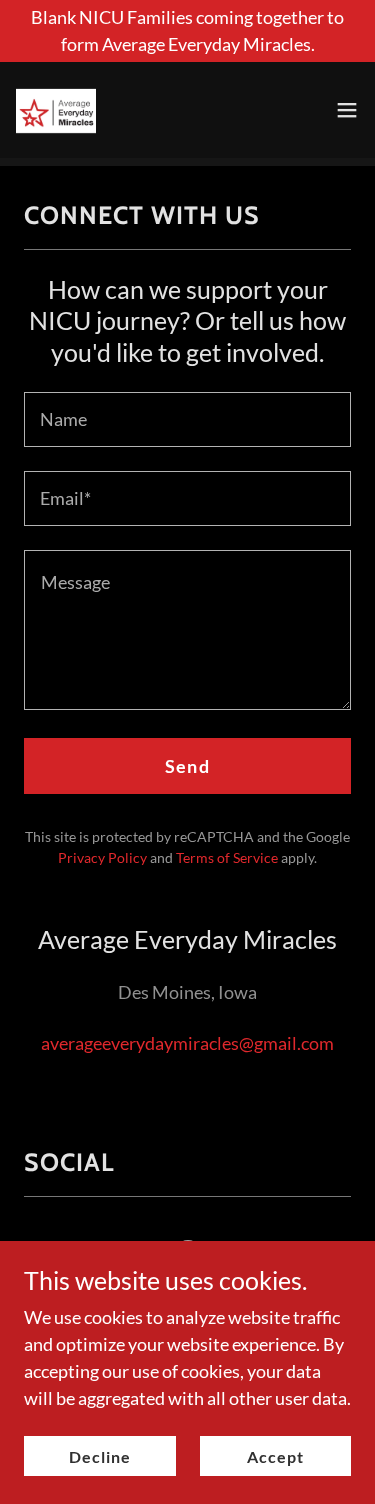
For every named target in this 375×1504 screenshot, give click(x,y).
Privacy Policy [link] (102, 857)
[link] (56, 110)
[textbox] (187, 419)
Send (187, 766)
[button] (347, 110)
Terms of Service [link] (227, 857)
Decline (100, 1456)
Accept (275, 1456)
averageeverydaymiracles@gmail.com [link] (187, 1043)
